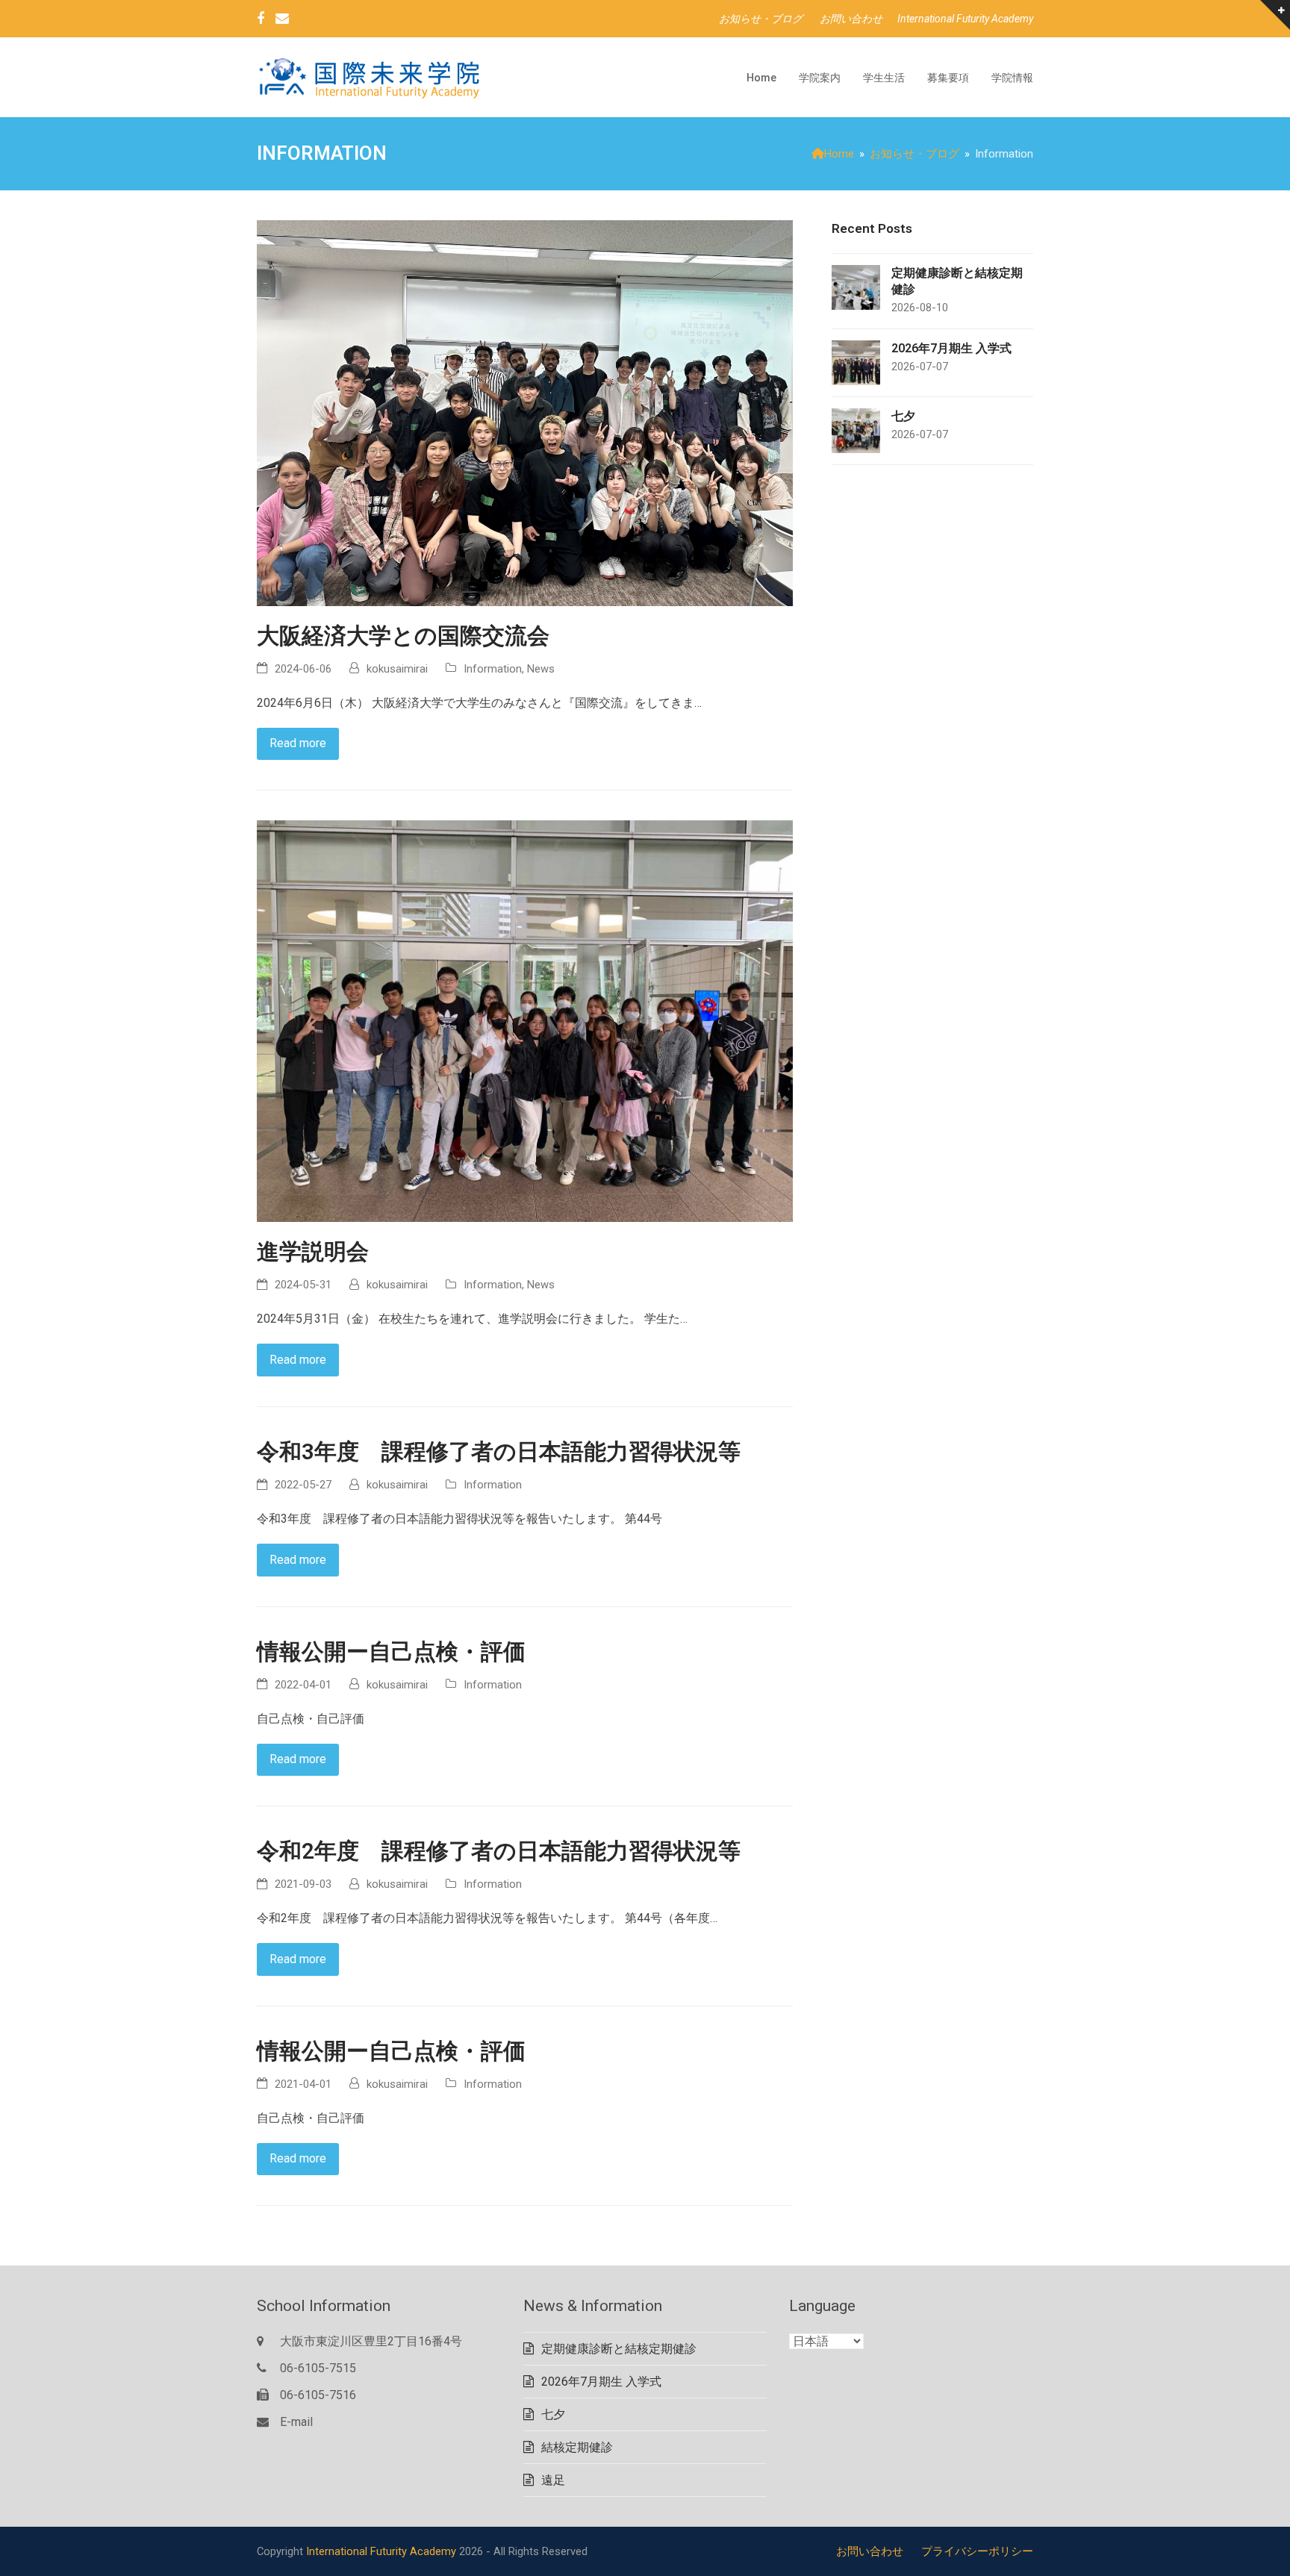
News (541, 669)
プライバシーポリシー (977, 2551)
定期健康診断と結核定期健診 (619, 2349)
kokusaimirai (397, 669)
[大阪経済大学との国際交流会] (525, 412)
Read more (298, 743)
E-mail (296, 2422)
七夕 (553, 2414)
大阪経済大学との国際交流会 (403, 636)
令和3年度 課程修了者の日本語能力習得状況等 (499, 1452)
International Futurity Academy (383, 2551)
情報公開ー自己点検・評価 (391, 1652)
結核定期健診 (577, 2447)
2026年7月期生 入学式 (601, 2382)
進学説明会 (313, 1252)
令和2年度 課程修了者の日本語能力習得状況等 (499, 1851)
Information (493, 669)
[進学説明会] (525, 1021)
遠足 (553, 2480)
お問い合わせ (870, 2551)
